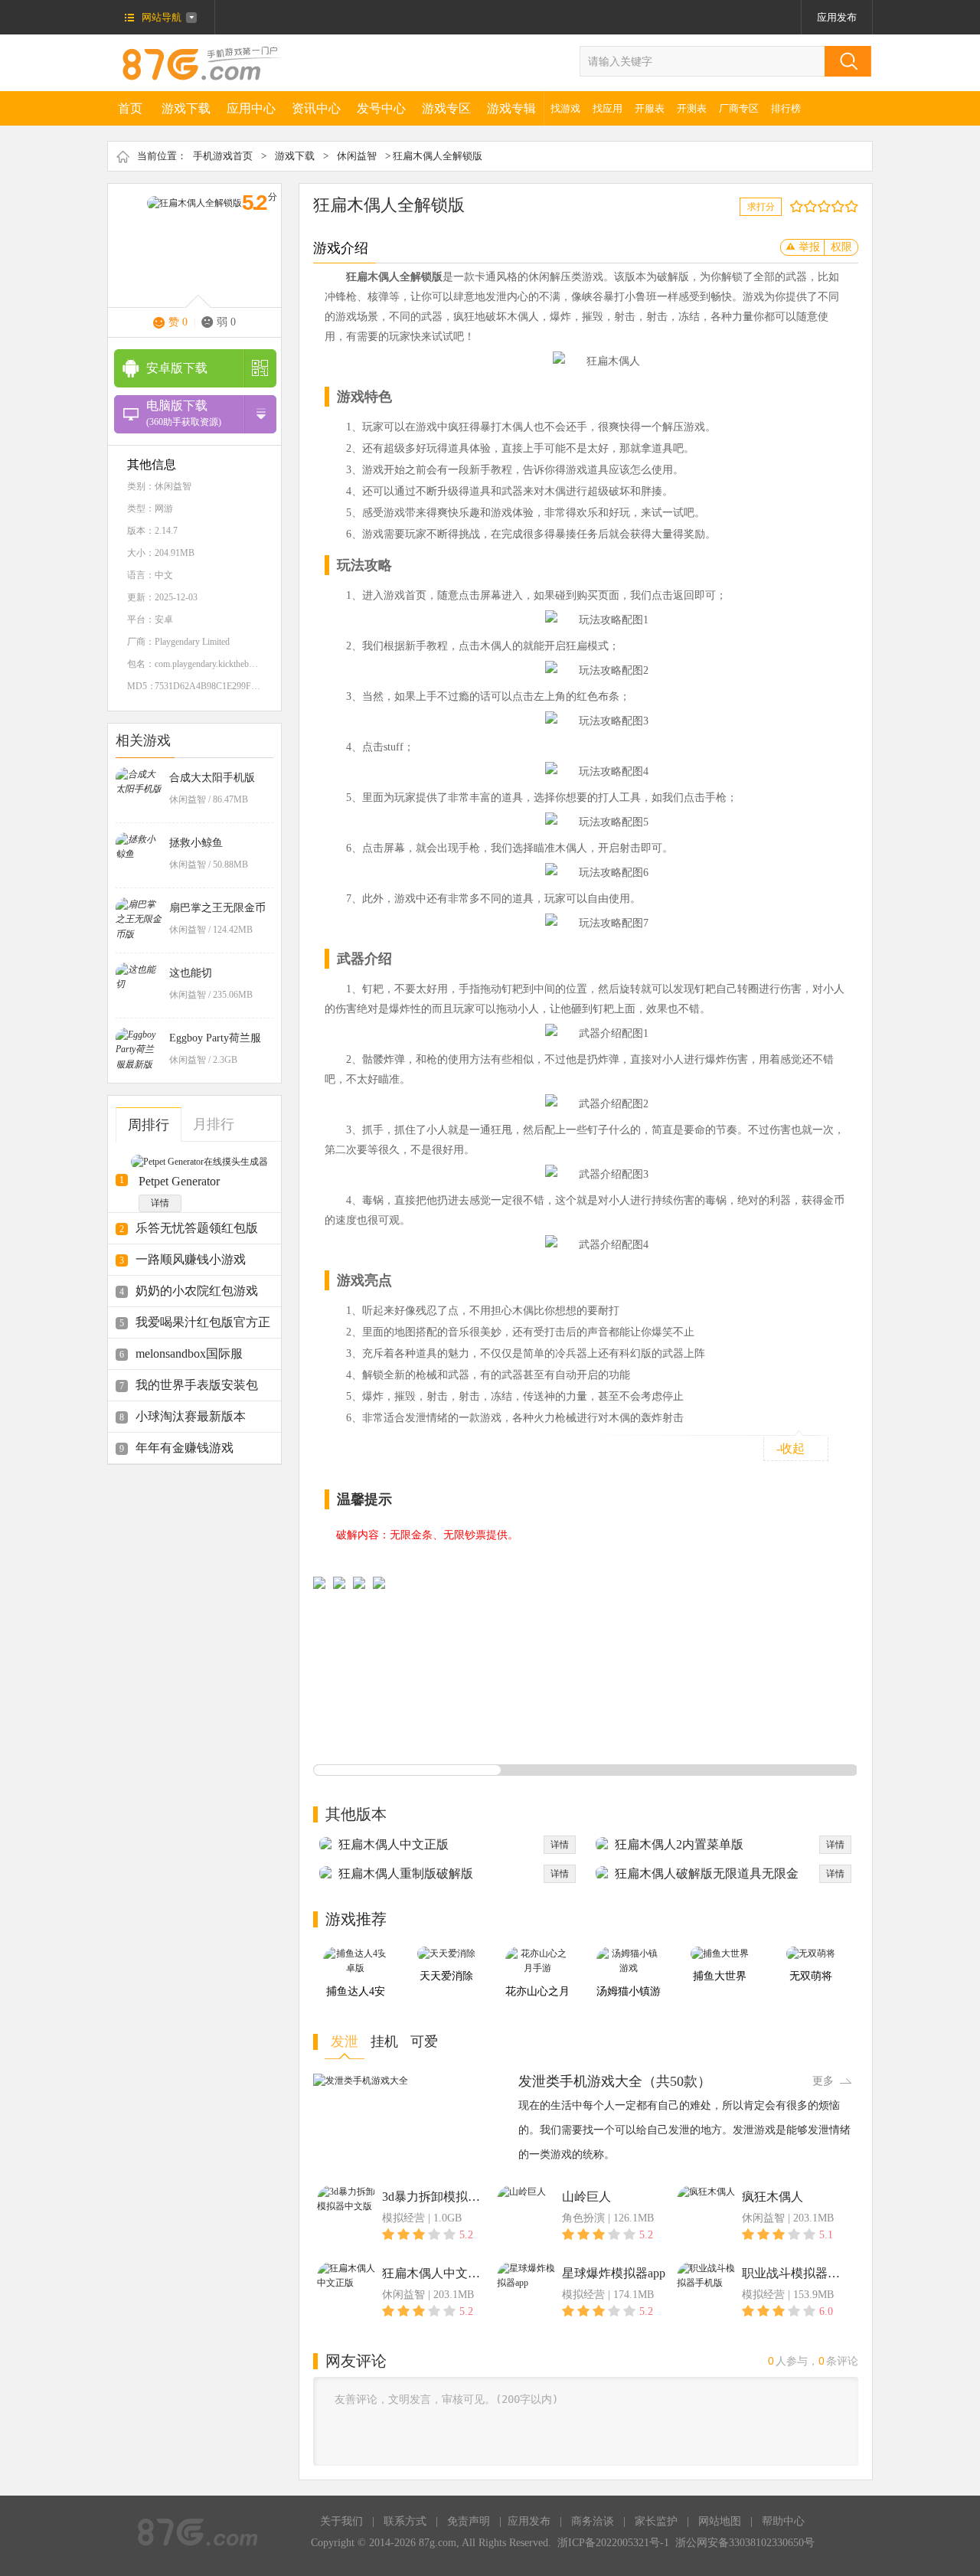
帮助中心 (783, 2521)
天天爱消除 (446, 1976)
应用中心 (251, 108)
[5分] (820, 206)
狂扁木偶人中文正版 (394, 1844)
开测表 (692, 108)
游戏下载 (186, 108)
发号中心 (381, 108)
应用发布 (837, 17)
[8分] (841, 206)
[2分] (800, 206)
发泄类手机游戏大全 (580, 2081)
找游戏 (565, 108)
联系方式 (405, 2521)
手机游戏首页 (223, 156)
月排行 (214, 1124)
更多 (823, 2081)
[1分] (793, 206)
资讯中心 (316, 108)
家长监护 (656, 2521)
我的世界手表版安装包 (197, 1385)
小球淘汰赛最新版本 (191, 1416)
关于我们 (341, 2521)
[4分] (813, 206)
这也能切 (191, 973)
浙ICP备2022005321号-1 (613, 2543)
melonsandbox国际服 (189, 1353)
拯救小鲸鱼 (196, 843)
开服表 (650, 108)
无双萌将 (811, 1976)
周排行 (149, 1125)
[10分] (855, 206)
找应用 (608, 108)
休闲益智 (357, 156)
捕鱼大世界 (720, 1976)
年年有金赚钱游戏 (185, 1448)
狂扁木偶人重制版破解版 (406, 1873)
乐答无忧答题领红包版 (197, 1228)
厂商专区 (739, 108)
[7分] (834, 206)
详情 (160, 1203)
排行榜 (786, 108)
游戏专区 (446, 108)
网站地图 (720, 2521)
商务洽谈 (593, 2521)
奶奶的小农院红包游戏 (197, 1291)
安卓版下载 (177, 368)
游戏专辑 (511, 108)
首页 (130, 108)
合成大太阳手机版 (212, 778)
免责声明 (469, 2521)
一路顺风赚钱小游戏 (191, 1259)
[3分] (807, 206)
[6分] (827, 206)
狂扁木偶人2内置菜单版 (679, 1844)
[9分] (848, 206)
